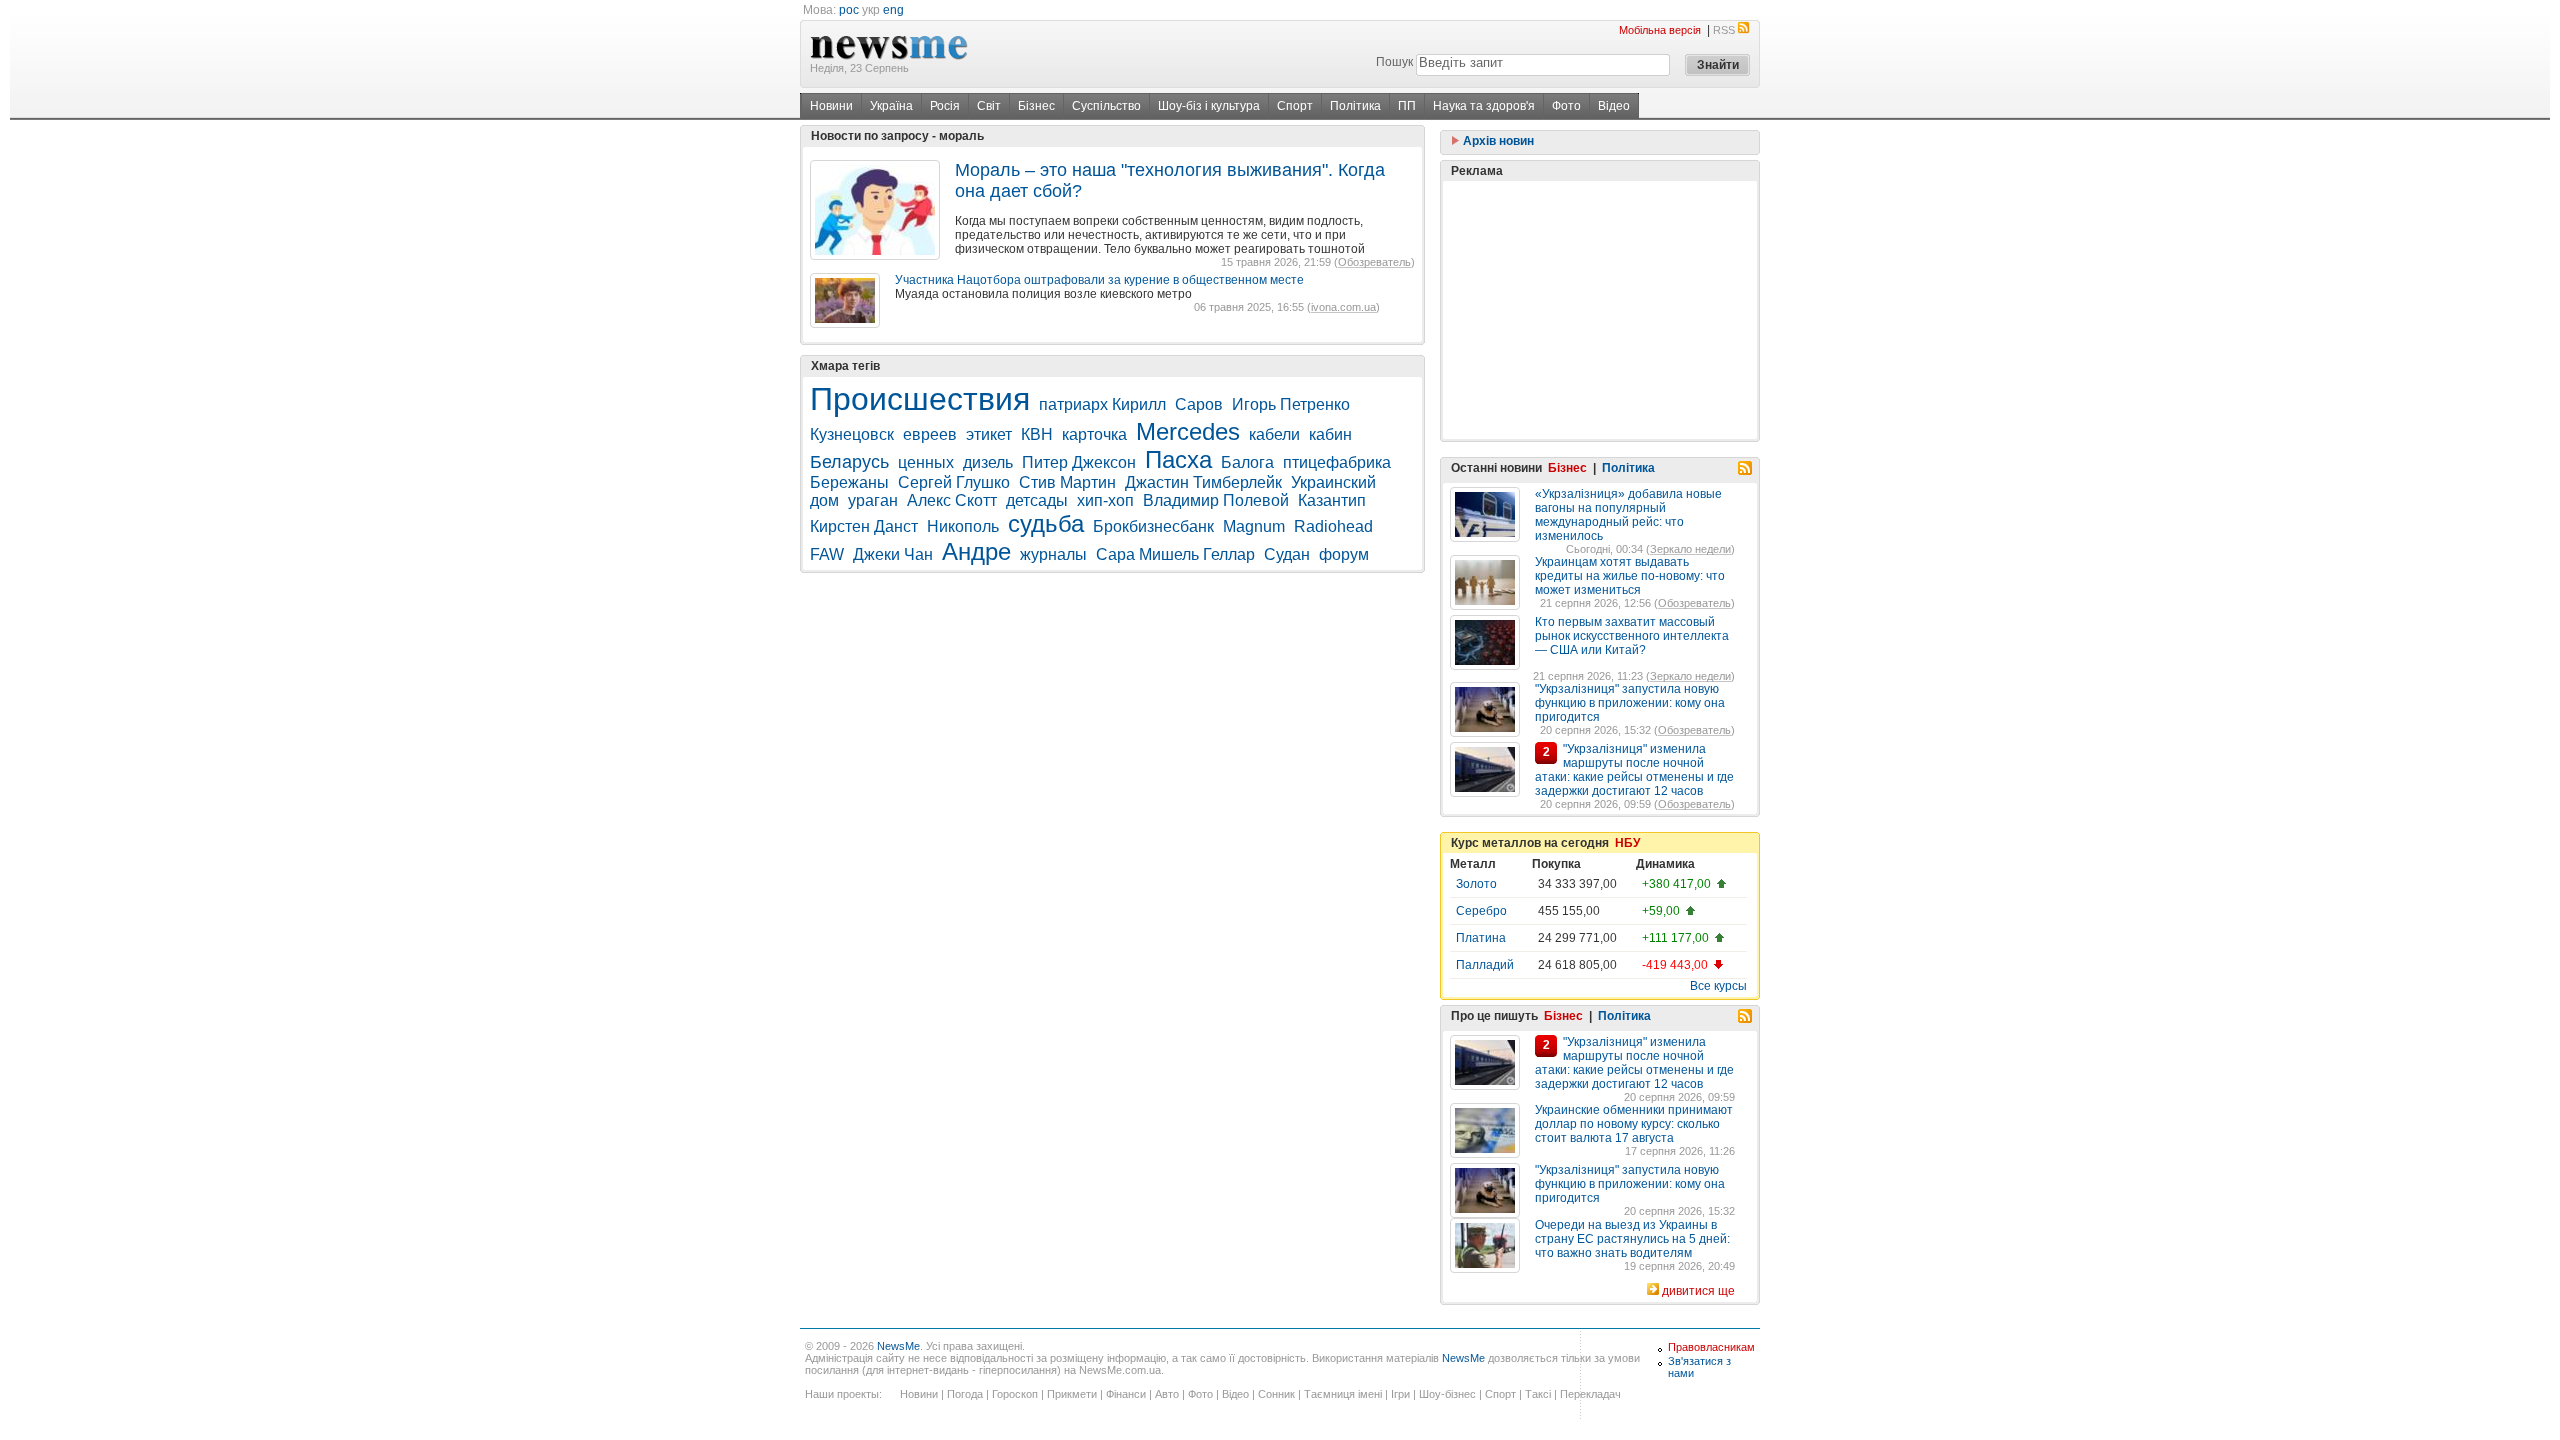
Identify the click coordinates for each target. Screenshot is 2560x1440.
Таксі (1538, 1394)
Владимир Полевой (1216, 500)
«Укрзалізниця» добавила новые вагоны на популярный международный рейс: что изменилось (1628, 515)
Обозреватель (1374, 262)
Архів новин (1497, 141)
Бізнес (1036, 106)
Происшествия (920, 399)
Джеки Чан (893, 554)
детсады (1037, 500)
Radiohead (1333, 526)
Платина (1481, 938)
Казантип (1332, 500)
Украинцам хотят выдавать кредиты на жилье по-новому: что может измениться (1630, 576)
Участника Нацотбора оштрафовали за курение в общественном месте (1099, 280)
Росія (945, 106)
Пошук (1394, 62)
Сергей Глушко (954, 482)
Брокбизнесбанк (1153, 526)
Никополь (963, 526)
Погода (965, 1394)
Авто (1167, 1394)
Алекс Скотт (952, 500)
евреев (930, 434)
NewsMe (898, 1346)
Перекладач (1590, 1394)
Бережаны (849, 482)
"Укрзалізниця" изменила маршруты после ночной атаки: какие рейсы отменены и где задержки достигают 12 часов (1634, 770)
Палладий (1485, 965)
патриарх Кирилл (1102, 404)
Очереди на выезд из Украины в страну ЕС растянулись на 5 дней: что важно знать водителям (1632, 1239)
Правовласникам (1711, 1347)
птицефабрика (1337, 462)
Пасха (1178, 459)
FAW (827, 554)
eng (893, 10)
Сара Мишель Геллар (1175, 554)
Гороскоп (1015, 1394)
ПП (1407, 106)
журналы (1053, 554)
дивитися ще (1698, 1291)
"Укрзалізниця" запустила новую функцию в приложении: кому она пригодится (1630, 703)
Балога (1247, 462)
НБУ (1627, 843)
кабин (1330, 434)
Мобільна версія (1660, 30)
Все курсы (1718, 986)
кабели (1274, 434)
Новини (831, 106)
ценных (926, 462)
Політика (1355, 106)
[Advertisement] (1600, 310)
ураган (873, 500)
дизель (988, 462)
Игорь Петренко (1291, 404)
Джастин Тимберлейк (1203, 482)
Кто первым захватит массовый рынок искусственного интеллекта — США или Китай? (1632, 636)
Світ (989, 106)
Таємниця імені (1343, 1394)
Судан (1287, 554)
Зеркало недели (1690, 549)
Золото (1476, 884)
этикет (989, 434)
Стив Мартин (1067, 482)
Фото (1566, 106)
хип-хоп (1105, 500)
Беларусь (849, 462)
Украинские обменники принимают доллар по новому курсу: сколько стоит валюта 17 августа (1634, 1124)
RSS (1724, 30)
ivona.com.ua (1343, 307)
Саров (1199, 404)
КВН (1037, 434)
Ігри (1400, 1394)
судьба (1046, 523)
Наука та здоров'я (1484, 106)
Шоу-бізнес (1447, 1394)
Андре (976, 551)
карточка (1094, 434)
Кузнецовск (852, 434)
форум (1344, 554)
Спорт (1295, 106)
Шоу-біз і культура (1209, 106)
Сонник (1276, 1394)
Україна (891, 106)
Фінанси (1126, 1394)
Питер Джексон (1079, 462)
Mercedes (1188, 431)
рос (849, 10)
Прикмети (1072, 1394)
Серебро (1481, 911)
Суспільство (1106, 106)
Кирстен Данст (864, 526)
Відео (1614, 106)
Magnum (1254, 526)
